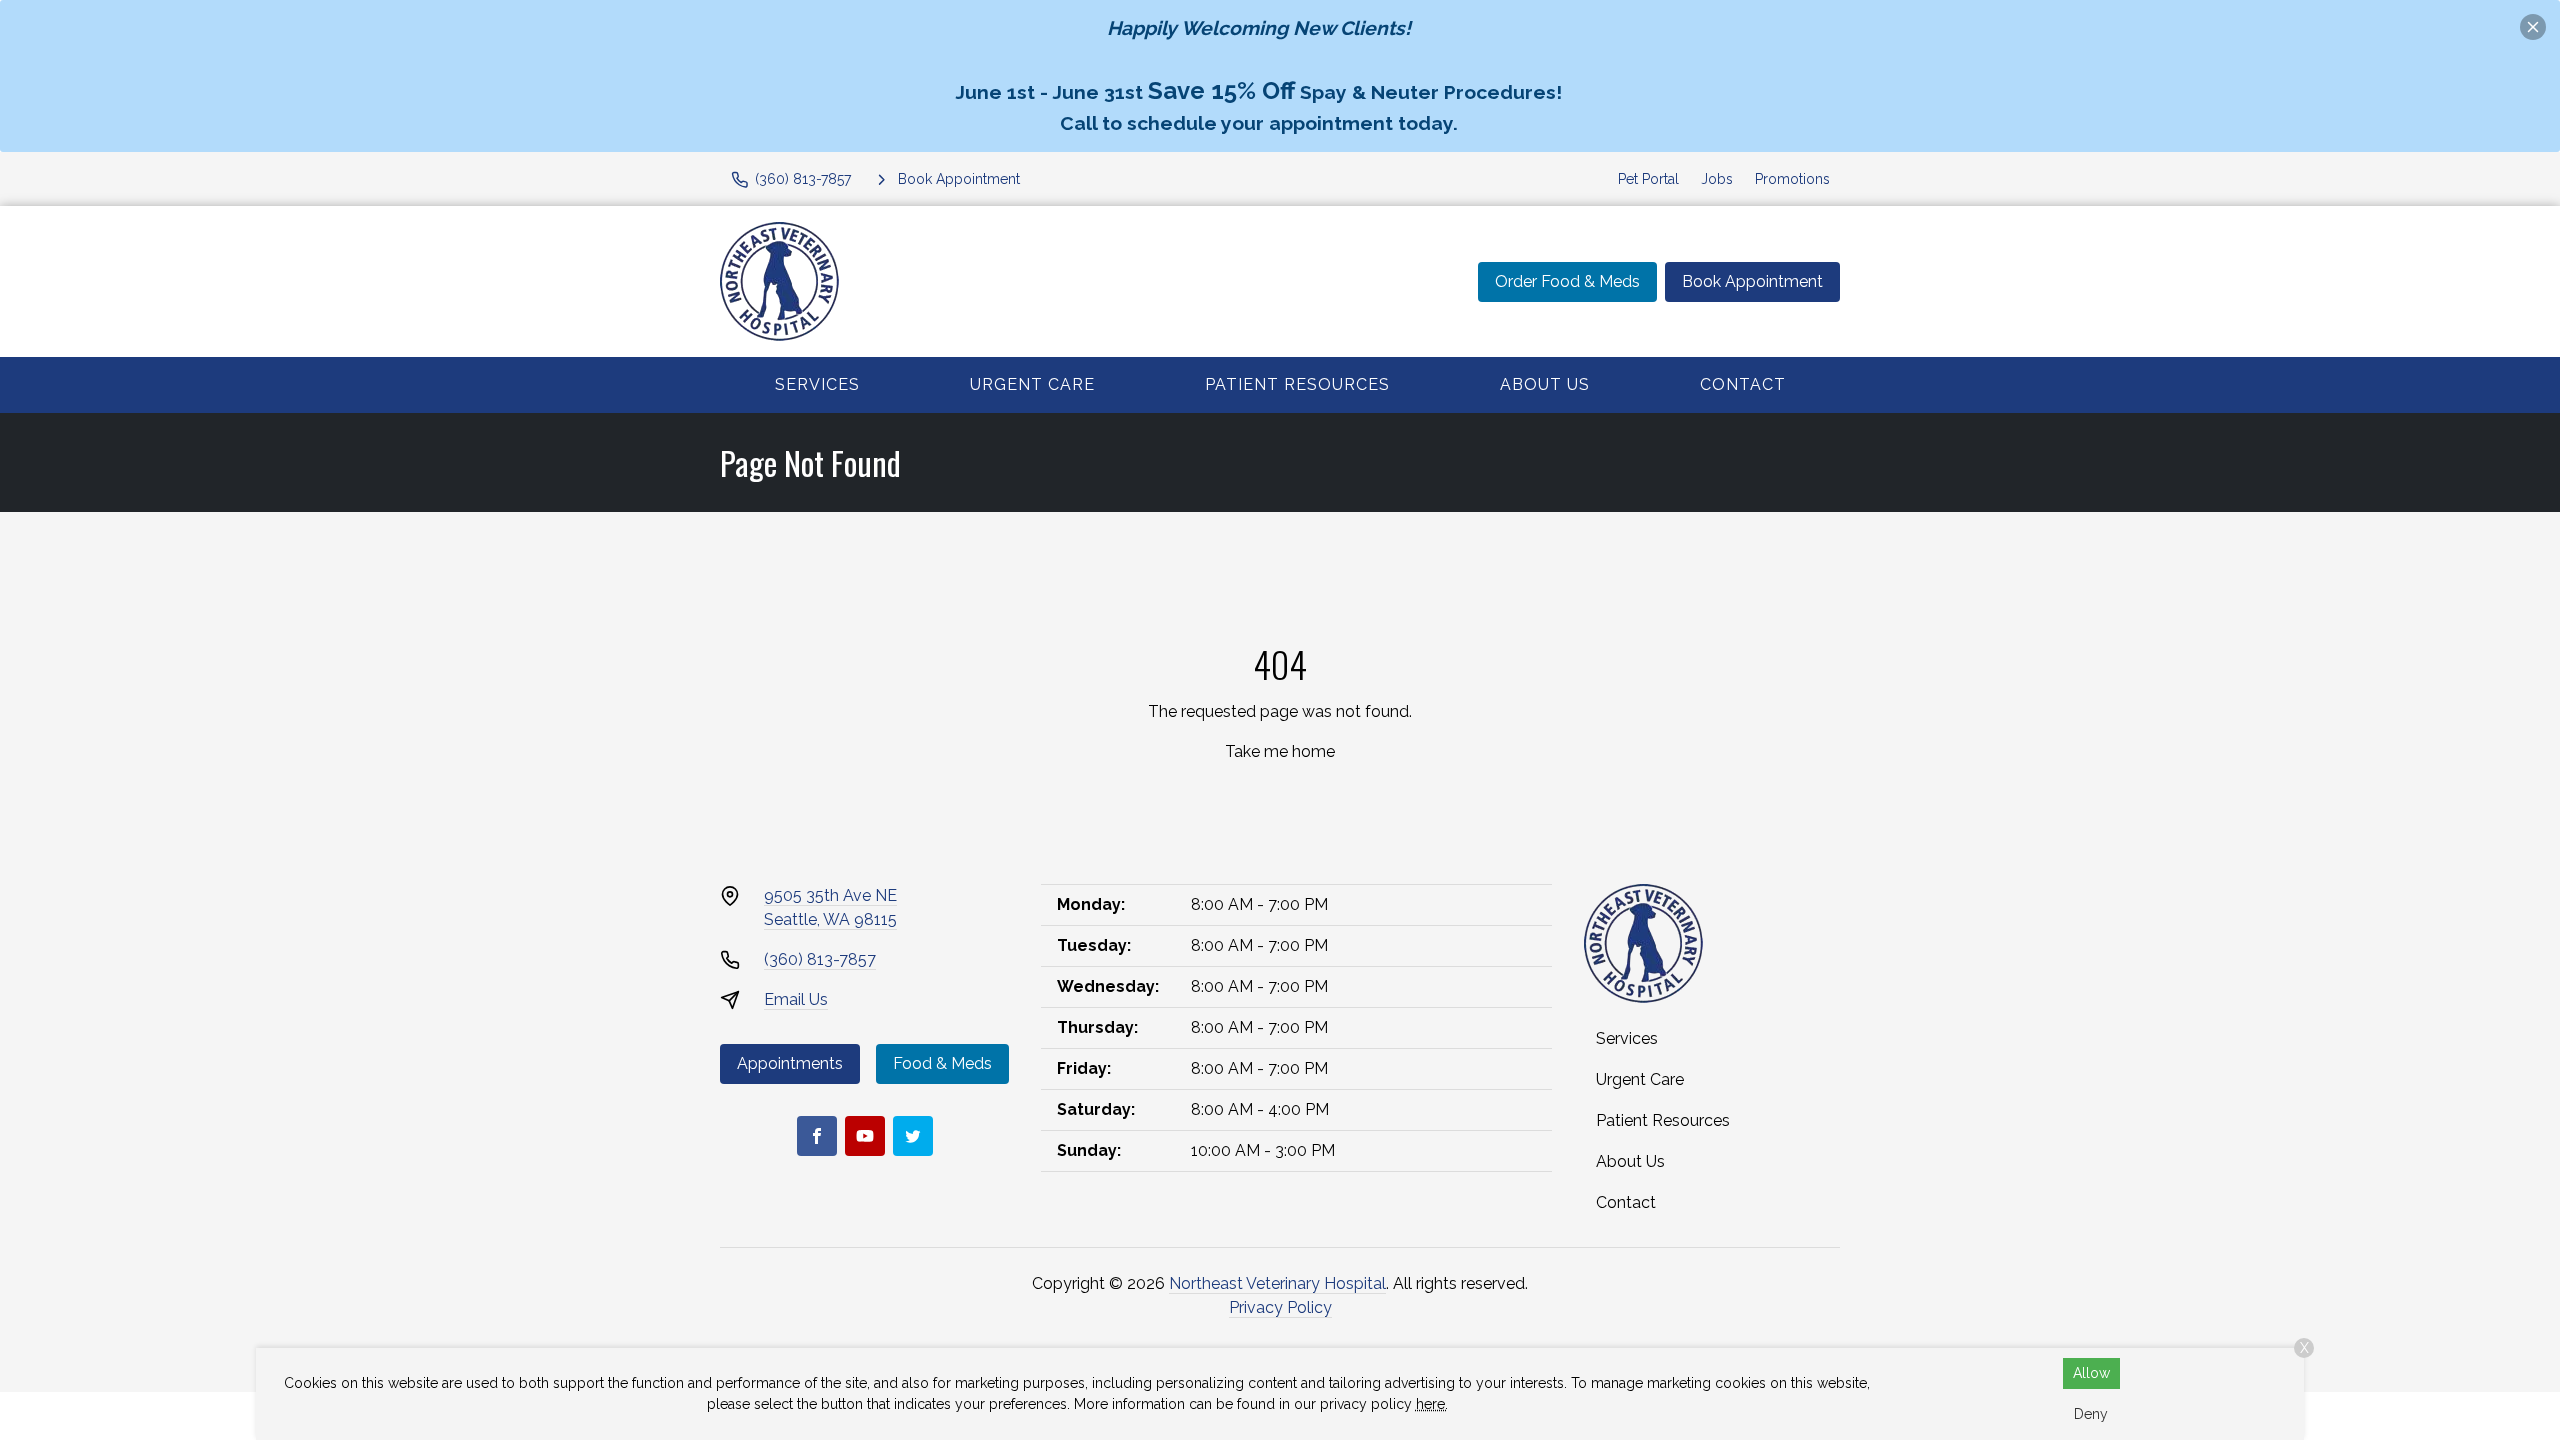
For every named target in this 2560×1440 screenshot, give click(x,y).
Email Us (796, 999)
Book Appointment (1752, 281)
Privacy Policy (1280, 1307)
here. (1432, 1404)
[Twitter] (913, 1136)
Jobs (1717, 179)
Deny (2091, 1414)
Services (817, 384)
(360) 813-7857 (820, 959)
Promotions (1792, 179)
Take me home (1280, 751)
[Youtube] (865, 1136)
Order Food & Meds (1567, 281)
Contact (1743, 384)
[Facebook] (817, 1136)
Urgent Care (1032, 384)
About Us (1545, 384)
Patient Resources (1297, 384)
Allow (2091, 1373)
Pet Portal (1648, 179)
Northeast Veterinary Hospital (1277, 1283)
